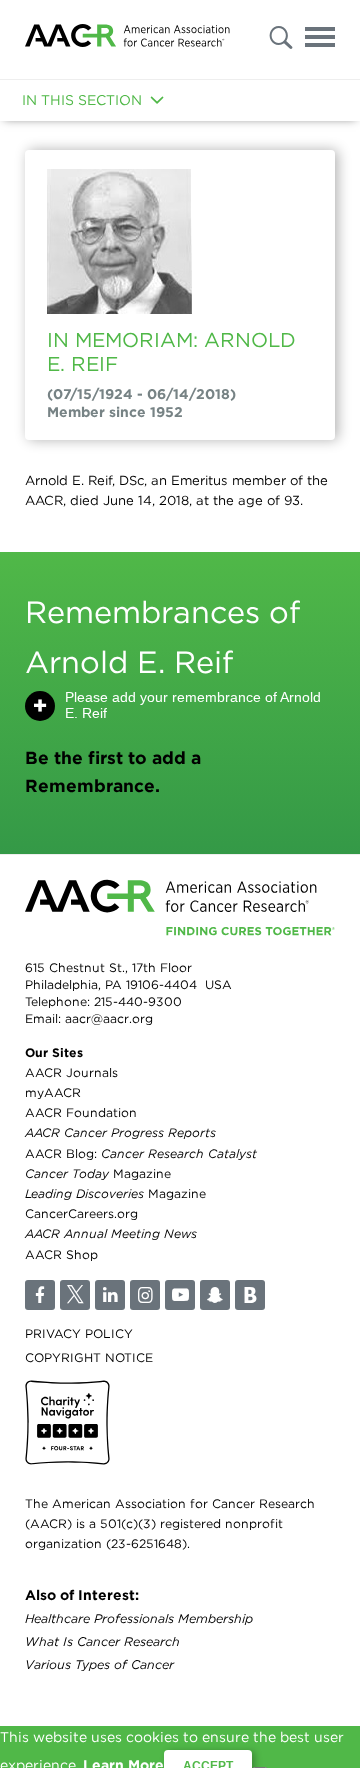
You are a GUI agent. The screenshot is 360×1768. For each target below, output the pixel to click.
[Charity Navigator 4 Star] (67, 1422)
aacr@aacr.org (109, 1018)
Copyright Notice (89, 1357)
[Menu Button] (320, 40)
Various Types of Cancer (99, 1664)
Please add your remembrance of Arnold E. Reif (193, 705)
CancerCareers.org (81, 1213)
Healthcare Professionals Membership (139, 1618)
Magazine (98, 1173)
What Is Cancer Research (102, 1641)
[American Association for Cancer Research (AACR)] (127, 39)
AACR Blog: (141, 1153)
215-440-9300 (138, 1001)
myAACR (53, 1092)
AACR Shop (61, 1254)
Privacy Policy (79, 1333)
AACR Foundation (81, 1112)
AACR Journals (71, 1072)
